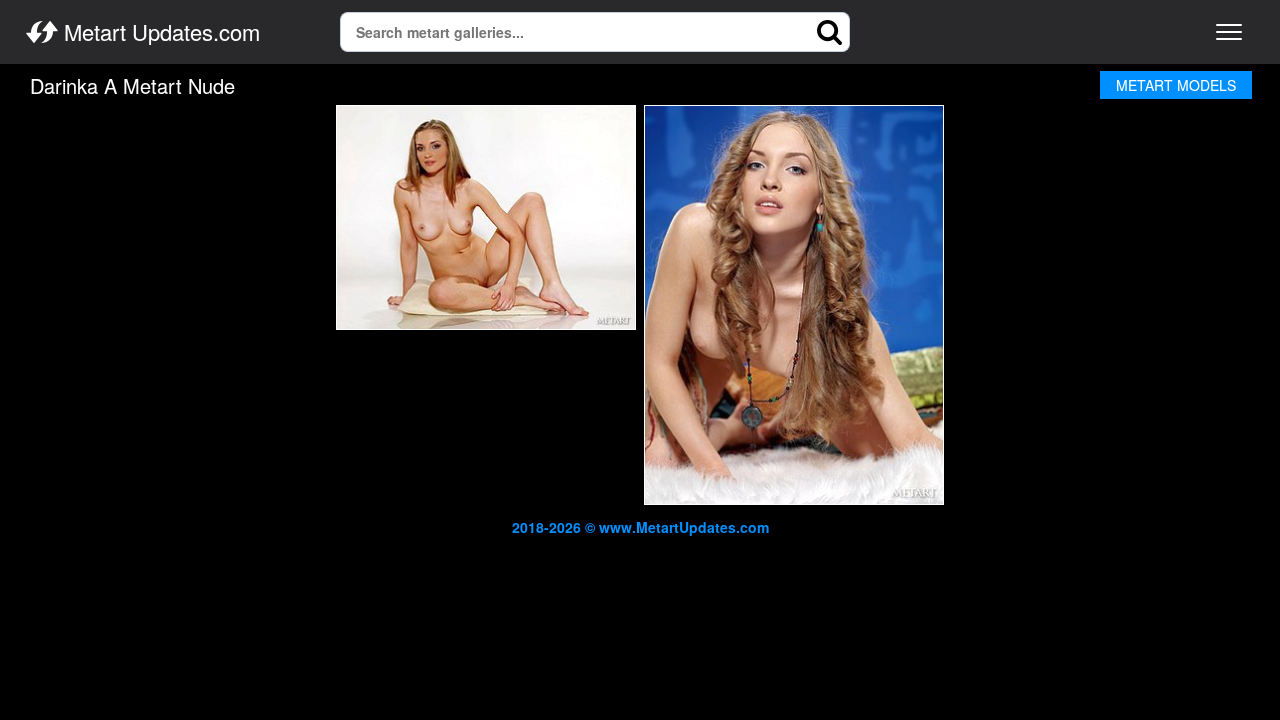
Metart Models (1176, 85)
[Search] (830, 32)
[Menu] (1229, 32)
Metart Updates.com (159, 32)
